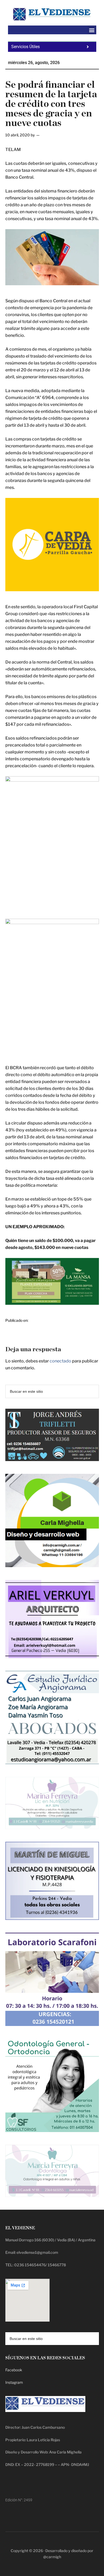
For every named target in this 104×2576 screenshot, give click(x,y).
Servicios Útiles (25, 47)
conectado (60, 1361)
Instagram (14, 2382)
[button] (92, 30)
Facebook (14, 2370)
